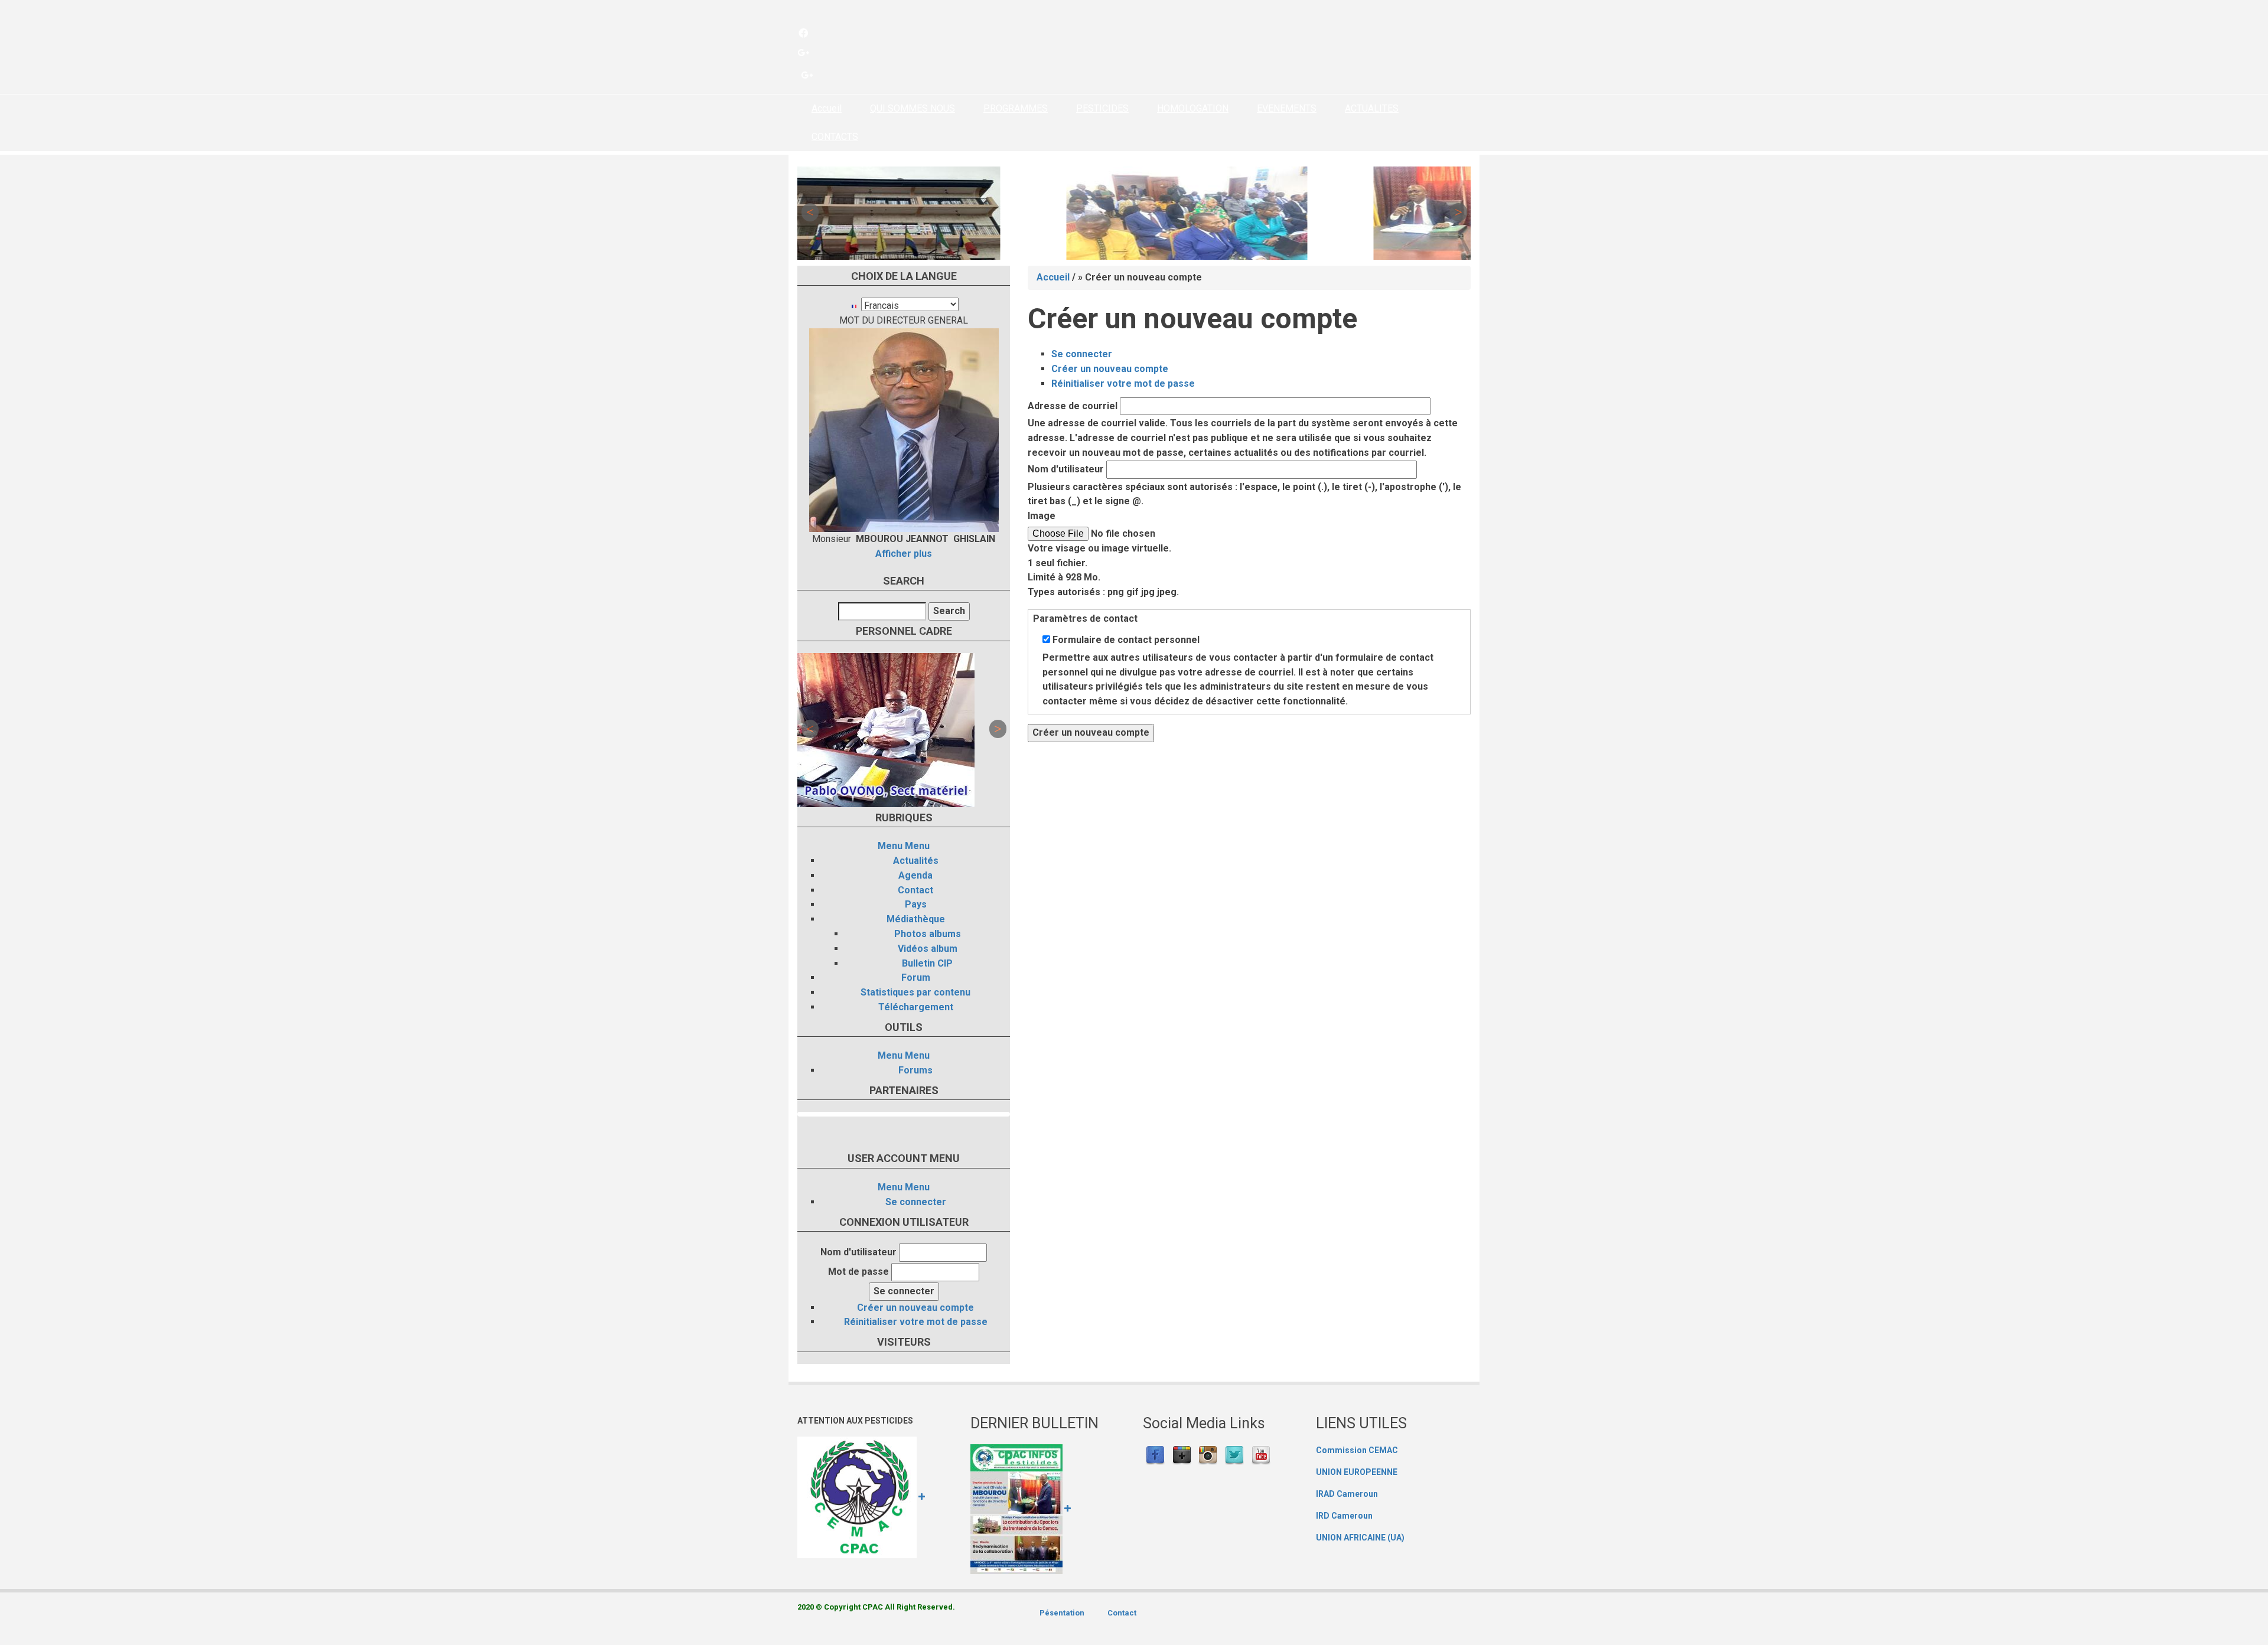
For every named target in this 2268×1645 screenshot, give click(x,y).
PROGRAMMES (1016, 108)
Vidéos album (928, 949)
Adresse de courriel (1073, 406)
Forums (915, 1070)
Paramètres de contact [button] (1085, 618)
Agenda (915, 875)
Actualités (916, 861)
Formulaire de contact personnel (1126, 640)
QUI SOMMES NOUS (913, 108)
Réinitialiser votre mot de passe (916, 1322)
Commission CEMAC (1357, 1450)
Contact (915, 890)
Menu (890, 846)
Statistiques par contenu (915, 992)
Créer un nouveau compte (915, 1308)
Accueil (827, 108)
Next (1458, 213)
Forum (916, 977)
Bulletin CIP (927, 963)
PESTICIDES (1102, 108)
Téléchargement (916, 1007)
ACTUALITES (1372, 108)
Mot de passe (858, 1272)
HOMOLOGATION (1193, 108)
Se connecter (916, 1202)
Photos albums (928, 934)
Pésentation (1062, 1613)
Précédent (810, 213)
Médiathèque (916, 919)
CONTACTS (835, 137)
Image (1042, 516)
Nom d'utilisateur (858, 1252)
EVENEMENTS (1287, 108)
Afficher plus (904, 554)
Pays (916, 904)
